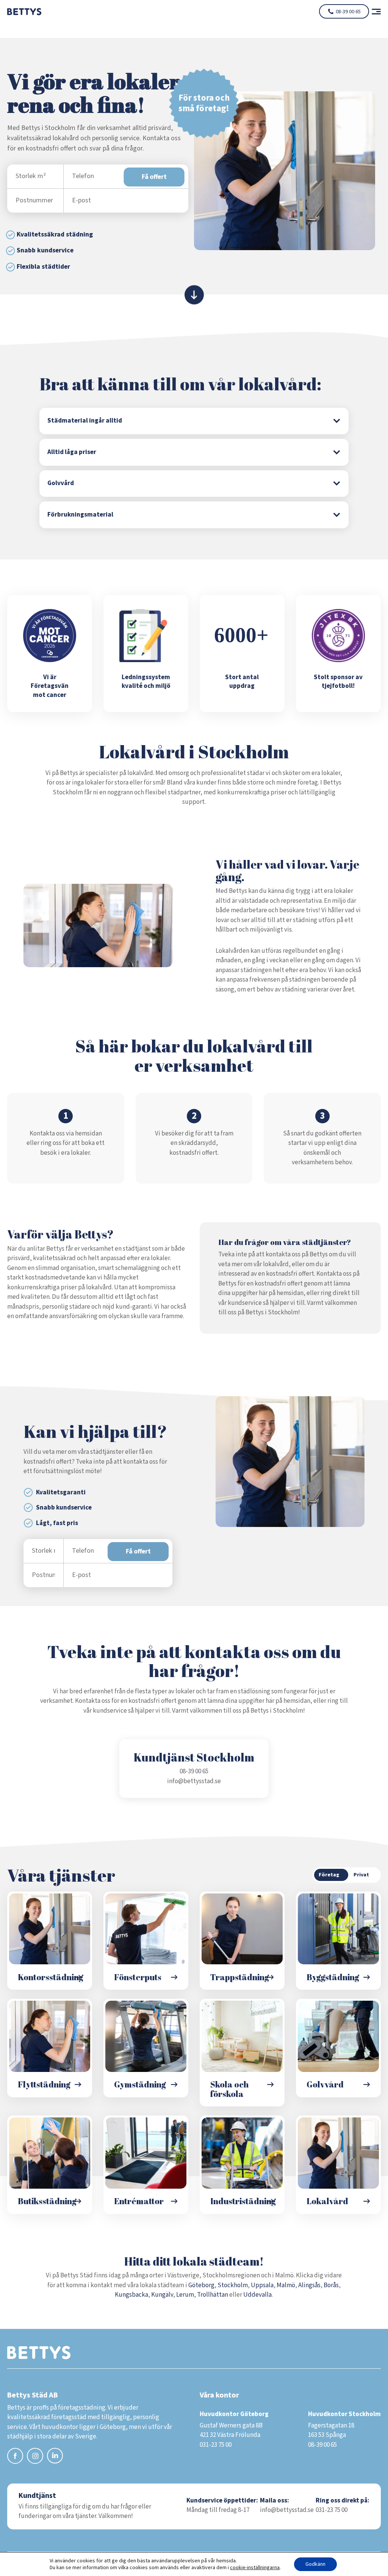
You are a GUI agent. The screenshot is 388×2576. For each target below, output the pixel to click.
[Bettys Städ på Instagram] (35, 2457)
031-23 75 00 (332, 2510)
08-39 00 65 (348, 12)
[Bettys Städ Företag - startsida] (24, 11)
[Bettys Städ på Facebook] (15, 2457)
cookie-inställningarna (255, 2568)
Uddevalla (257, 2295)
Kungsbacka (131, 2295)
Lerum (185, 2295)
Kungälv (162, 2295)
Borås (331, 2285)
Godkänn (315, 2564)
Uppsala (262, 2285)
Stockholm (233, 2285)
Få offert (154, 177)
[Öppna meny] (373, 12)
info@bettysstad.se (194, 1781)
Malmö (286, 2285)
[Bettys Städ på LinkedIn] (55, 2457)
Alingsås (309, 2285)
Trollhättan (213, 2295)
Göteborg (201, 2285)
